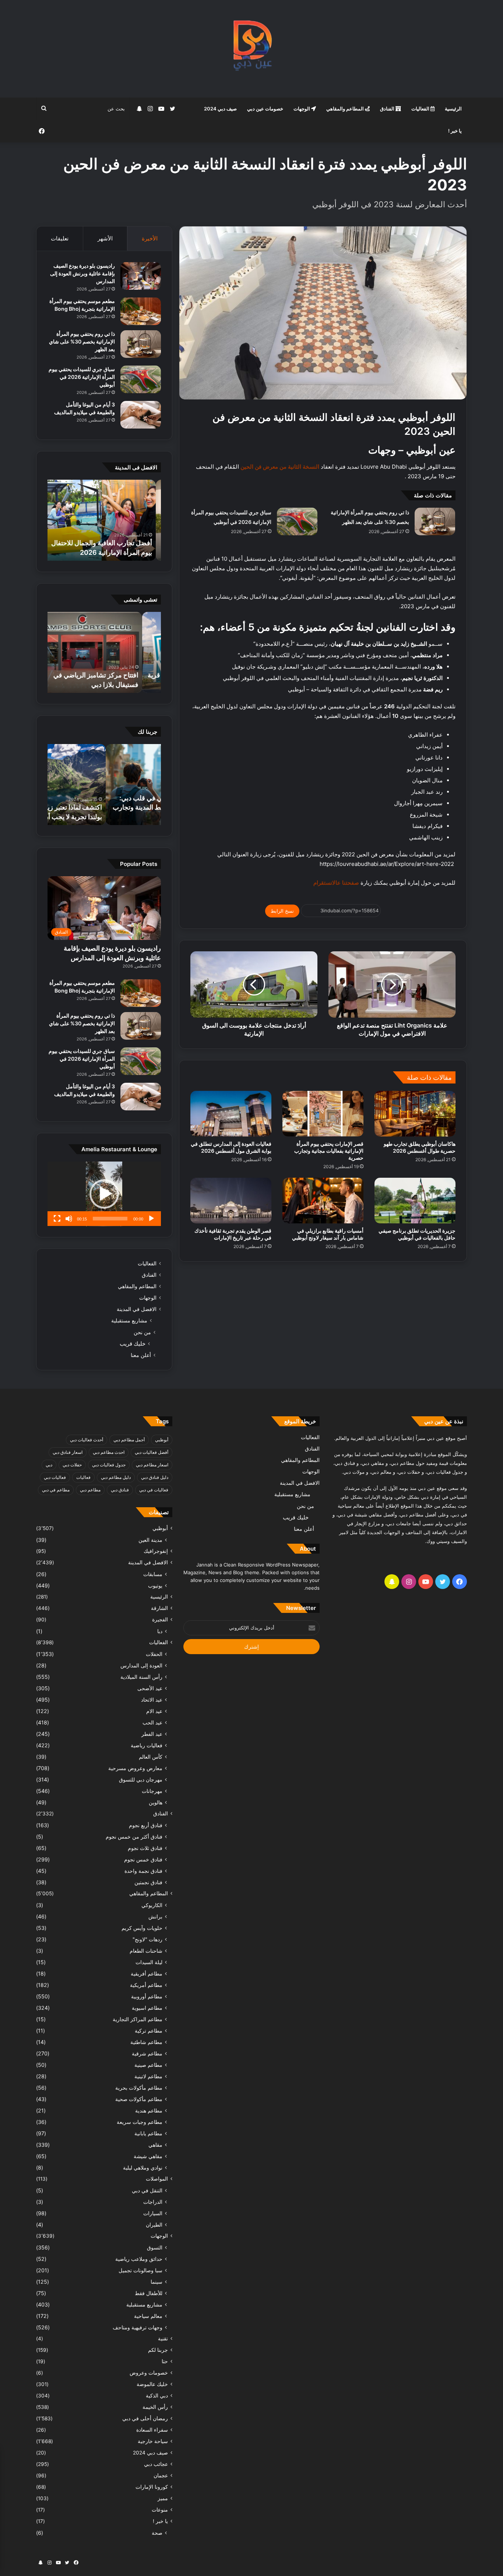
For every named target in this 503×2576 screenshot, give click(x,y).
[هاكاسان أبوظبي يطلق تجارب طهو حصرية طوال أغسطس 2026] (415, 1114)
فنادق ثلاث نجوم (145, 1848)
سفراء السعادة (152, 2430)
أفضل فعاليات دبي (152, 1452)
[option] (104, 520)
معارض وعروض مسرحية (135, 1768)
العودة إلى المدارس (141, 1665)
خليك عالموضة (152, 2384)
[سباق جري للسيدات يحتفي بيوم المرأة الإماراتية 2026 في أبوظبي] (297, 521)
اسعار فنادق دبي (68, 1452)
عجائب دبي (156, 2464)
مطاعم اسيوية (147, 2008)
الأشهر (105, 238)
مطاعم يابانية (148, 2133)
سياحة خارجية (153, 2441)
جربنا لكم (158, 2350)
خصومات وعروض (149, 2373)
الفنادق (388, 109)
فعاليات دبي (55, 1477)
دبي (49, 1465)
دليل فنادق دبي (155, 1477)
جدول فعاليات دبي (109, 1465)
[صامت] (69, 1219)
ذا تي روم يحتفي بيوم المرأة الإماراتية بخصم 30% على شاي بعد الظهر (82, 341)
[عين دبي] (252, 49)
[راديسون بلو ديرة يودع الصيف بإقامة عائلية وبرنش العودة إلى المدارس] (141, 276)
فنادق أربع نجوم (146, 1825)
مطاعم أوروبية (147, 1996)
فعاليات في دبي (154, 1490)
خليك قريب (133, 1344)
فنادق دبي (120, 1490)
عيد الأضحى (150, 1688)
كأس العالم (151, 1757)
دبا (160, 1631)
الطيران (154, 2225)
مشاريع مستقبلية (129, 1321)
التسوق (155, 2247)
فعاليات (83, 1477)
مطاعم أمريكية (146, 1985)
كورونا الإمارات (152, 2487)
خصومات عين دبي (265, 109)
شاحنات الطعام (146, 1951)
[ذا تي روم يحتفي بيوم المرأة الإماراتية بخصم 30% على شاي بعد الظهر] (435, 521)
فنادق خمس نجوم (143, 1859)
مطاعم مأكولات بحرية (139, 2088)
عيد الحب (152, 1722)
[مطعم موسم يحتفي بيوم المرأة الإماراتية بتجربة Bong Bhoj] (141, 311)
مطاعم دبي (90, 1490)
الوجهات (302, 109)
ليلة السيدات (149, 1962)
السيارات (153, 2213)
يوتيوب (155, 1585)
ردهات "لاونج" (147, 1939)
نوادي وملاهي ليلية (143, 2168)
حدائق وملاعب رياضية (139, 2259)
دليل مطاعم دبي (116, 1477)
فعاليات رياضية (147, 1745)
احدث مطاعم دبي (109, 1452)
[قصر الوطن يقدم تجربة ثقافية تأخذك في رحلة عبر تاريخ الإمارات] (231, 1201)
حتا (165, 2361)
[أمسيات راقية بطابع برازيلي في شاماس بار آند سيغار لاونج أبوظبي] (323, 1201)
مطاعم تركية (149, 2031)
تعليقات (60, 238)
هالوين (156, 1802)
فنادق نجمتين (148, 1882)
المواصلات (157, 2179)
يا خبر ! (455, 131)
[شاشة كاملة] (57, 1219)
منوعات (160, 2510)
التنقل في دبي (147, 2190)
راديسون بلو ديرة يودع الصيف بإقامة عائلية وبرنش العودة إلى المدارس (82, 273)
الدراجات (153, 2202)
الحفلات (154, 1654)
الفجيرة (160, 1620)
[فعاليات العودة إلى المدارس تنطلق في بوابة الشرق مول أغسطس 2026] (231, 1114)
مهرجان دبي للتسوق (141, 1779)
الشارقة (159, 1608)
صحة (157, 2533)
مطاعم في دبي (56, 1490)
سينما (156, 2282)
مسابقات (153, 1574)
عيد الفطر (152, 1734)
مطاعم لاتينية (148, 2076)
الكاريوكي (152, 1905)
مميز (163, 2498)
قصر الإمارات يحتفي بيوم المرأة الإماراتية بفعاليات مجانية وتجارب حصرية (329, 1151)
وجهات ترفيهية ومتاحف (138, 2327)
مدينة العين (150, 1540)
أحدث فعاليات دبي (87, 1440)
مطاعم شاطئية (146, 2042)
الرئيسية (453, 109)
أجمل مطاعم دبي (129, 1440)
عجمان (161, 2475)
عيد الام (154, 1711)
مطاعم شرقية (147, 2053)
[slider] (110, 1219)
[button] (104, 1194)
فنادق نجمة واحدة (143, 1871)
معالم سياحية (148, 2316)
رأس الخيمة (155, 2407)
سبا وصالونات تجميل (140, 2270)
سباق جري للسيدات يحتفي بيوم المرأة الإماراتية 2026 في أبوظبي (82, 377)
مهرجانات (152, 1791)
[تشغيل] (151, 1219)
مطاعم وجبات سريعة (140, 2122)
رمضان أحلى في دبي (145, 2418)
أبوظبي (162, 1440)
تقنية (163, 2339)
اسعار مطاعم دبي (152, 1465)
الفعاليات (421, 109)
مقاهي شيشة (148, 2156)
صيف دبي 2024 (220, 109)
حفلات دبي (72, 1465)
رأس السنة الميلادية (141, 1677)
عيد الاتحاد (152, 1700)
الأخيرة (150, 238)
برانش (155, 1916)
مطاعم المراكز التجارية (138, 2019)
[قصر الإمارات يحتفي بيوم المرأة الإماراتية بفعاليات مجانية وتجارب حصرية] (323, 1114)
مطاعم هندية (149, 2110)
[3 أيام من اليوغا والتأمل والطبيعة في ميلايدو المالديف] (141, 415)
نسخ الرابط (282, 911)
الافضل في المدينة (137, 1309)
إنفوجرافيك (156, 1551)
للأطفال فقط (149, 2293)
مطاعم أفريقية (147, 1974)
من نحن (142, 1332)
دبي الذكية (157, 2396)
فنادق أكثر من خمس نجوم (134, 1837)
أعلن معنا (141, 1355)
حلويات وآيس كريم (142, 1928)
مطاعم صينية (148, 2065)
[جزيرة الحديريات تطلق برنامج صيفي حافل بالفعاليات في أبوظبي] (415, 1201)
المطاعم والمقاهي (346, 109)
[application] (104, 1194)
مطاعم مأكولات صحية (139, 2099)
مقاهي (155, 2145)
